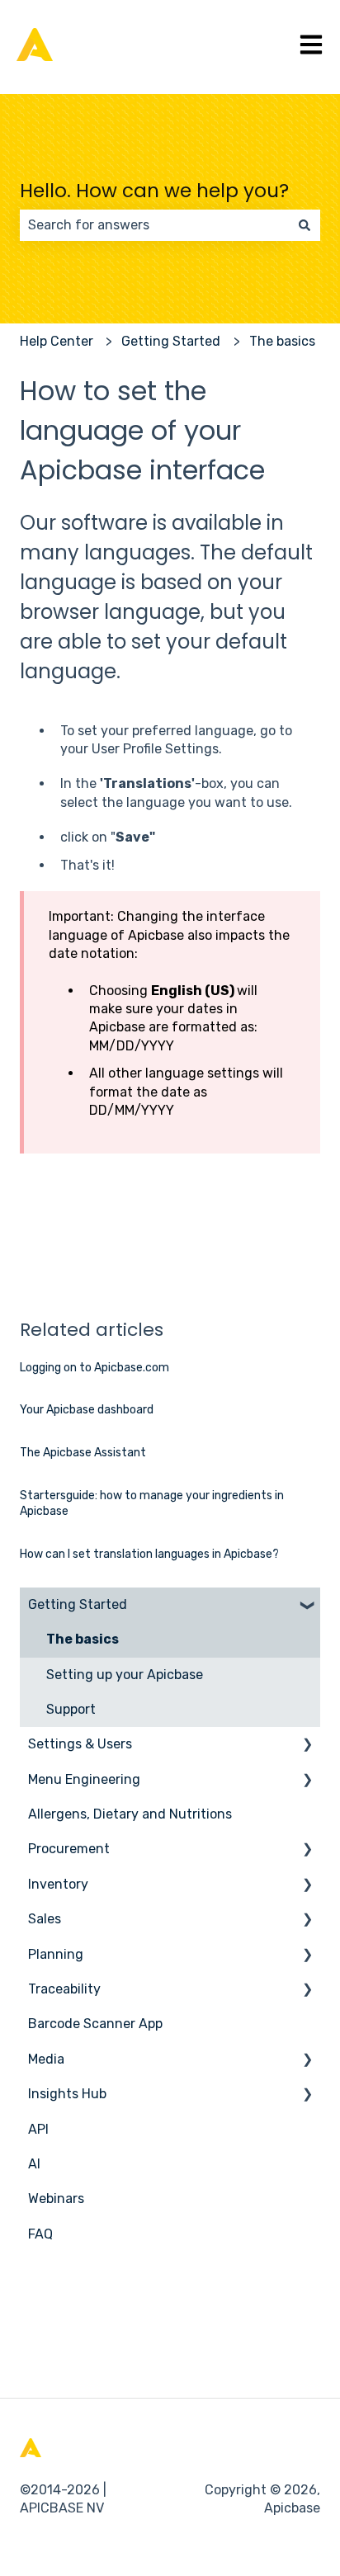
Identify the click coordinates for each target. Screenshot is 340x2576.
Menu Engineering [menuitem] (84, 1779)
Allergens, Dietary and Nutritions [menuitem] (130, 1814)
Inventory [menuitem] (58, 1884)
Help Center (57, 341)
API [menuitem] (38, 2129)
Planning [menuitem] (56, 1954)
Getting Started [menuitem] (78, 1604)
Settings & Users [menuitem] (80, 1744)
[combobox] (154, 225)
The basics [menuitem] (83, 1639)
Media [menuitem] (46, 2059)
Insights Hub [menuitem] (67, 2094)
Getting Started (171, 341)
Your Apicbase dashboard (87, 1410)
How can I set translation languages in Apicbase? (149, 1554)
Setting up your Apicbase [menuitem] (125, 1675)
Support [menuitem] (71, 1709)
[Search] (305, 225)
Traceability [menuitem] (64, 1989)
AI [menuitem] (34, 2164)
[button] (307, 1606)
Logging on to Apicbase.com (94, 1368)
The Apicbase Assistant (83, 1453)
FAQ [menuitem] (40, 2234)
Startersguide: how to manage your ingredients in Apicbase (152, 1504)
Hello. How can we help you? (154, 191)
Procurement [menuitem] (69, 1849)
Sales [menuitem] (45, 1919)
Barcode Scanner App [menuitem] (95, 2024)
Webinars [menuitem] (56, 2199)
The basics (282, 341)
